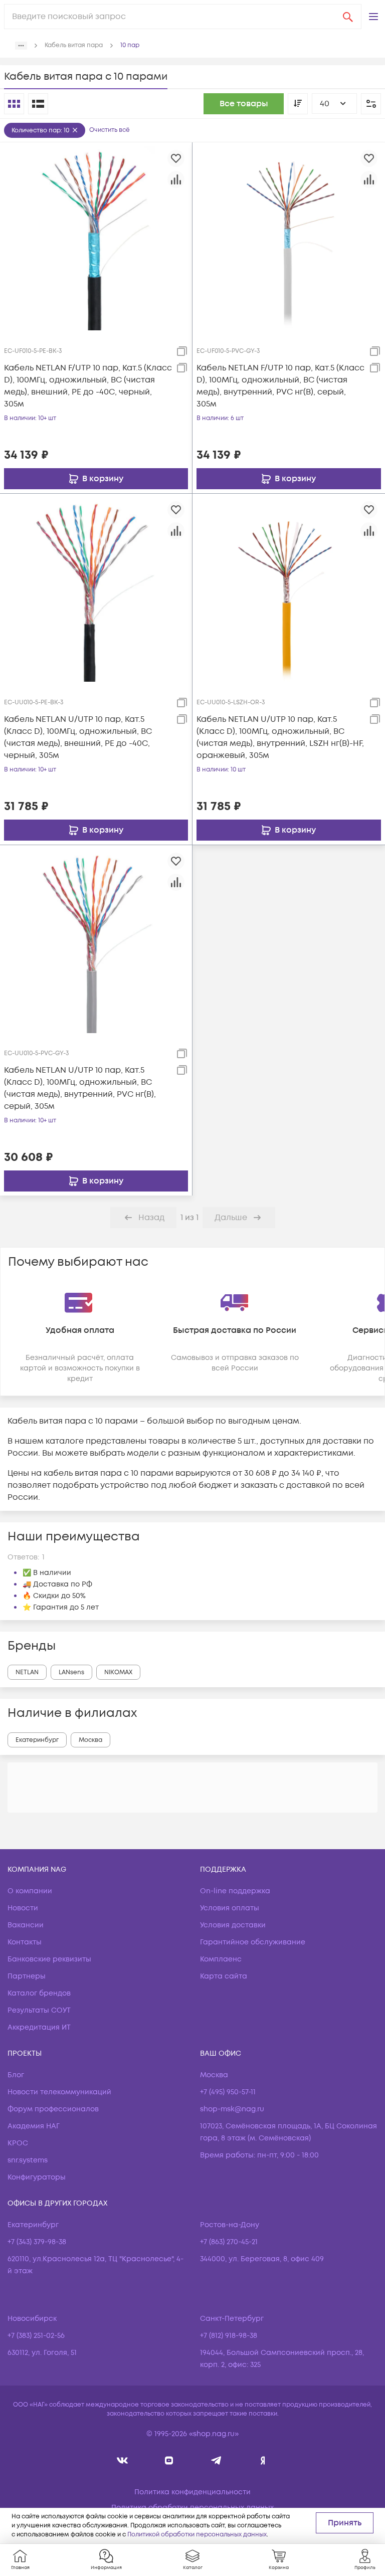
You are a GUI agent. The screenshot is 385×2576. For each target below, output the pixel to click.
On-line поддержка (235, 1891)
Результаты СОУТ (39, 2010)
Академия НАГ (34, 2126)
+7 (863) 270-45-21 (229, 2242)
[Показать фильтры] (371, 104)
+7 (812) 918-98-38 (229, 2336)
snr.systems (28, 2160)
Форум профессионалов (53, 2109)
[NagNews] (216, 2460)
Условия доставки (233, 1925)
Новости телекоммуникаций (59, 2092)
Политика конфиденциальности (192, 2492)
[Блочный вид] (14, 104)
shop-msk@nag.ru (232, 2109)
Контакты (25, 1942)
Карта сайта (224, 1976)
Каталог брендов (39, 1993)
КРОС (18, 2143)
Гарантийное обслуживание (253, 1942)
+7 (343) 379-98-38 (37, 2242)
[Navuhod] (169, 2460)
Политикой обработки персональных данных (197, 2535)
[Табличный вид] (38, 104)
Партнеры (27, 1976)
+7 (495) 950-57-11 (228, 2092)
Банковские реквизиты (49, 1959)
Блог (16, 2075)
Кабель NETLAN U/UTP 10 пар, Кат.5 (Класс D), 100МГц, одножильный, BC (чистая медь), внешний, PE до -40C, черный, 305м (78, 737)
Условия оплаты (230, 1908)
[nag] (263, 2460)
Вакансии (26, 1925)
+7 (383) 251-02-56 (36, 2336)
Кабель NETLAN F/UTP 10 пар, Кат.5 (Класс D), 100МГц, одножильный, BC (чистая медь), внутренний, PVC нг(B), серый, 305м (280, 386)
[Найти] (348, 17)
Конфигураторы (37, 2177)
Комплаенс (221, 1959)
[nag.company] (123, 2460)
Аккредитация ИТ (39, 2027)
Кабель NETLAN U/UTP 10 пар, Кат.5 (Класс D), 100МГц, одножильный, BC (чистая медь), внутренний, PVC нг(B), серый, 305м (80, 1088)
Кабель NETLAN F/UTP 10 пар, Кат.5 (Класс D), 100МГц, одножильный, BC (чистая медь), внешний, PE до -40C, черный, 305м (88, 386)
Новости (23, 1908)
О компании (30, 1891)
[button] (373, 17)
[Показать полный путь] (21, 46)
